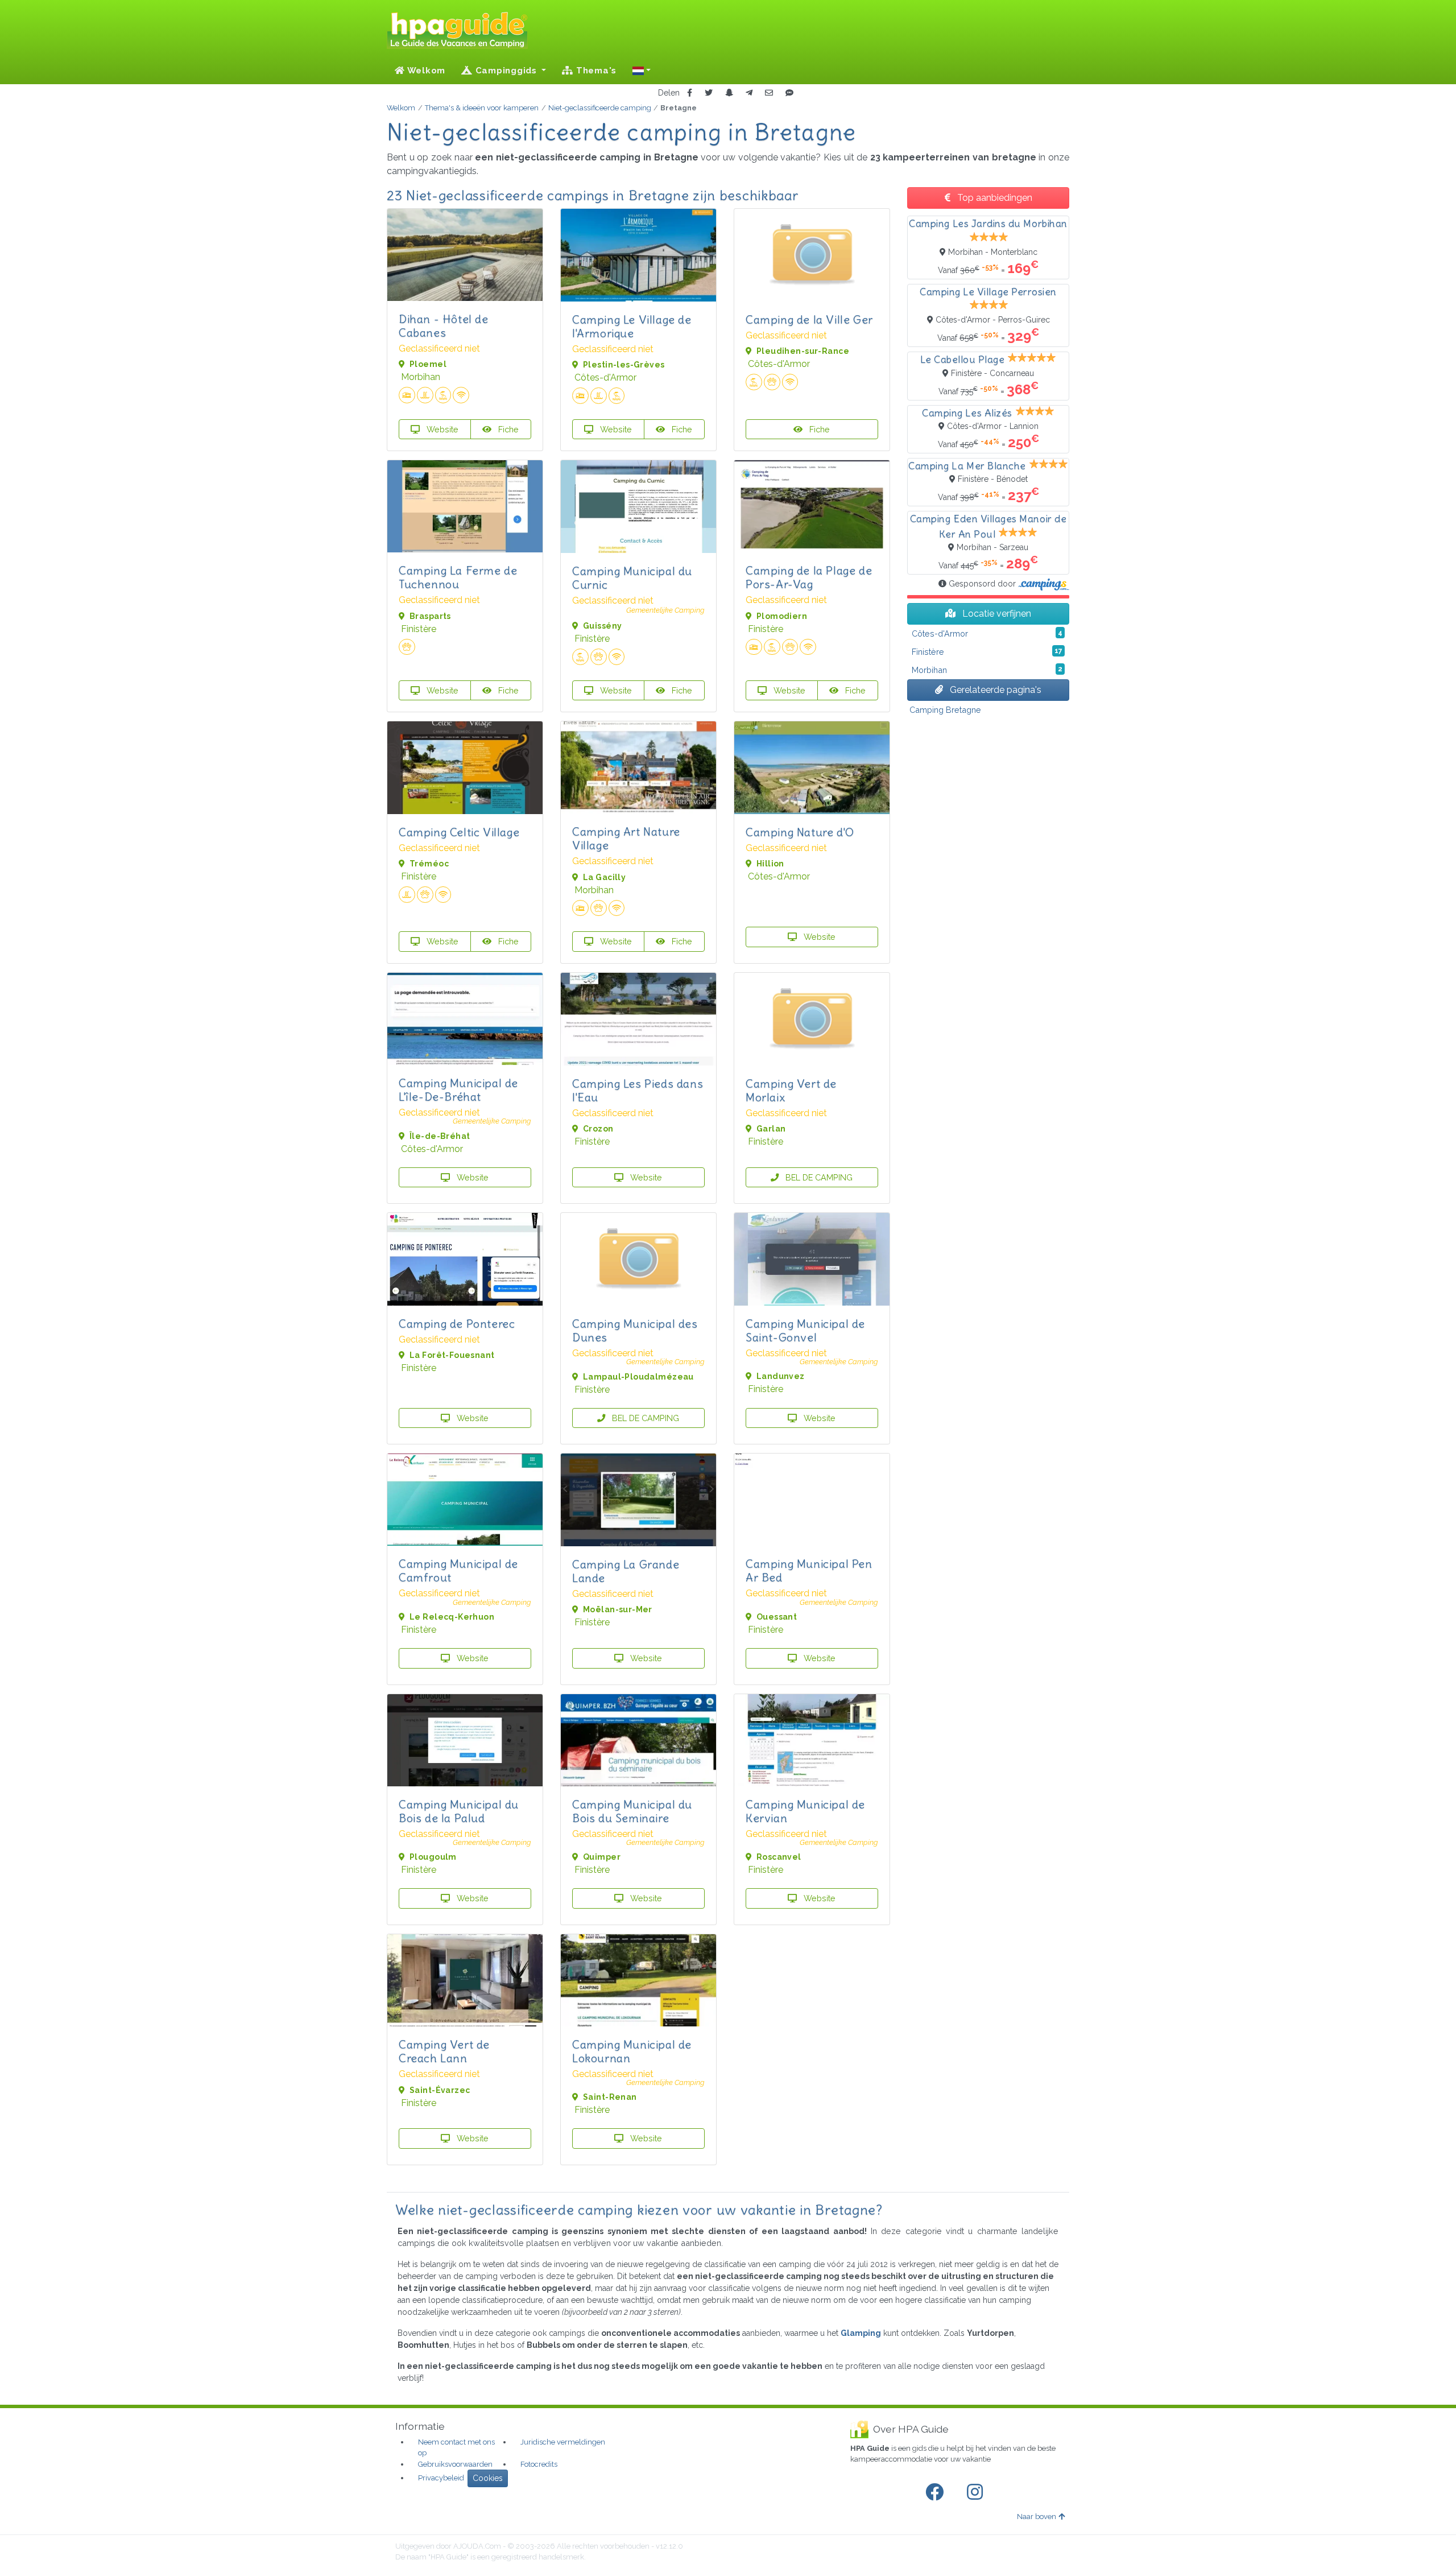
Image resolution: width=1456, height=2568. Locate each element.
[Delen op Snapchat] (729, 93)
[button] (642, 71)
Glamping (861, 2333)
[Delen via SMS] (789, 93)
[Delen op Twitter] (709, 93)
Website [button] (441, 429)
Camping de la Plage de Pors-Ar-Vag (809, 577)
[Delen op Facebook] (690, 93)
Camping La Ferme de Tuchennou (458, 577)
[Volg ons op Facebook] (937, 2492)
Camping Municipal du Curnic (632, 578)
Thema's (595, 71)
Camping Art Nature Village (626, 838)
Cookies (488, 2478)
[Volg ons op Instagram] (977, 2492)
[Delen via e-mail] (769, 93)
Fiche (507, 429)
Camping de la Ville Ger (809, 319)
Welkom (425, 71)
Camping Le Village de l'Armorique (632, 326)
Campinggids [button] (506, 71)
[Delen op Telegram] (749, 93)
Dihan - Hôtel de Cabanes (444, 326)
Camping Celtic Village (459, 832)
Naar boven (1037, 2517)
